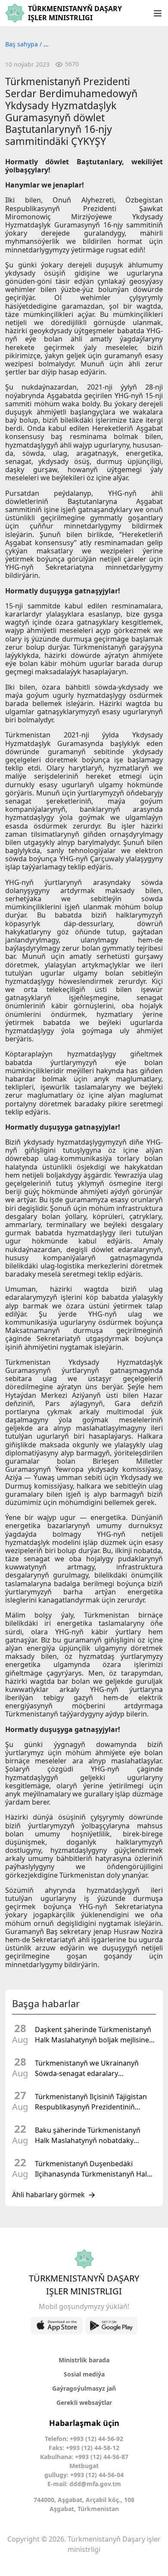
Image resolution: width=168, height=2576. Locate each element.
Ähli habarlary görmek (48, 2195)
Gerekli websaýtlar (84, 2403)
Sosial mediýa (84, 2374)
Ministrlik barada (84, 2360)
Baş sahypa (22, 44)
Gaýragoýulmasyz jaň (84, 2388)
